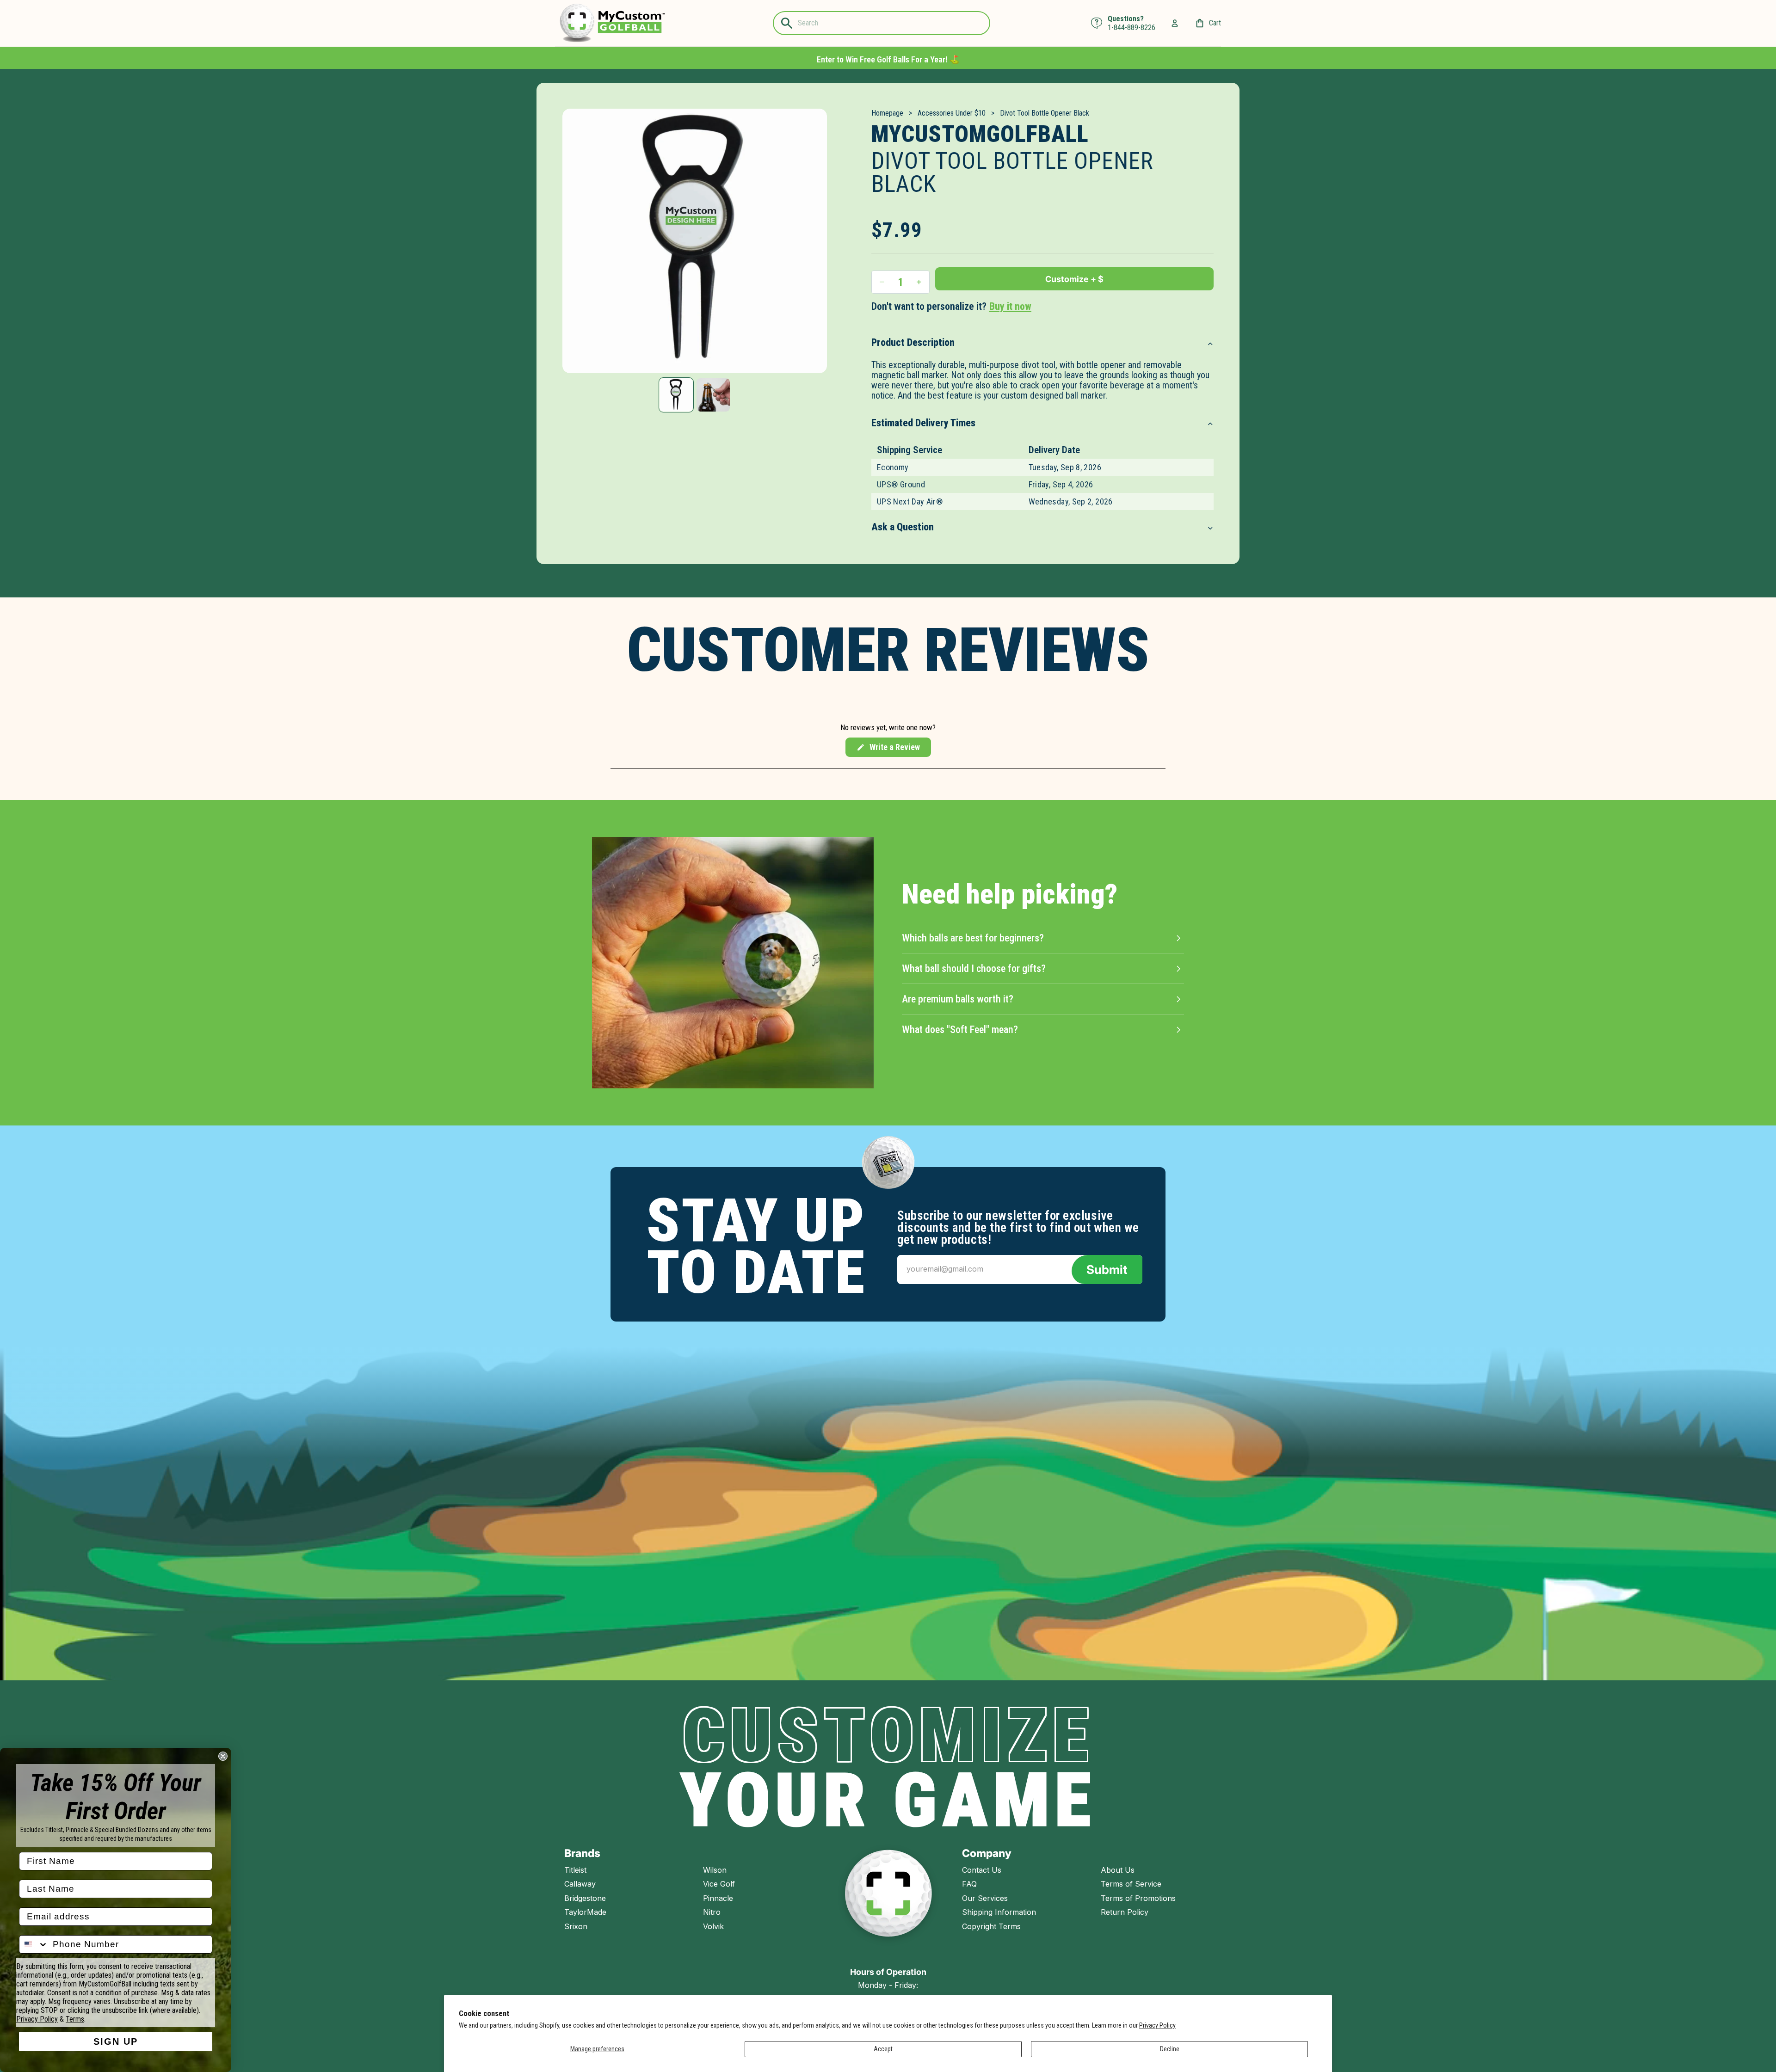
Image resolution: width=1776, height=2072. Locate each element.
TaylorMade (585, 1912)
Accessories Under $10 (952, 113)
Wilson (715, 1870)
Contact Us (982, 1870)
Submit (1107, 1270)
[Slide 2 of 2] (713, 395)
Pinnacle (718, 1898)
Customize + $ (1074, 279)
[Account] (1175, 23)
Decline (1170, 2049)
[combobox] (34, 1944)
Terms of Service (1131, 1884)
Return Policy (1125, 1912)
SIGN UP (116, 2041)
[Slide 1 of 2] (676, 395)
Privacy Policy (1157, 2025)
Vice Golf (719, 1884)
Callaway (580, 1884)
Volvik (713, 1926)
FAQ (969, 1884)
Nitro (712, 1912)
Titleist (575, 1870)
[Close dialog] (223, 1756)
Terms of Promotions (1138, 1898)
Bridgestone (585, 1898)
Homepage (887, 113)
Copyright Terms (991, 1926)
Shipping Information (999, 1912)
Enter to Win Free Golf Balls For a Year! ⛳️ (888, 59)
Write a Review (888, 750)
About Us (1118, 1870)
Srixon (576, 1926)
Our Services (985, 1898)
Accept (883, 2049)
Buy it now (1010, 306)
